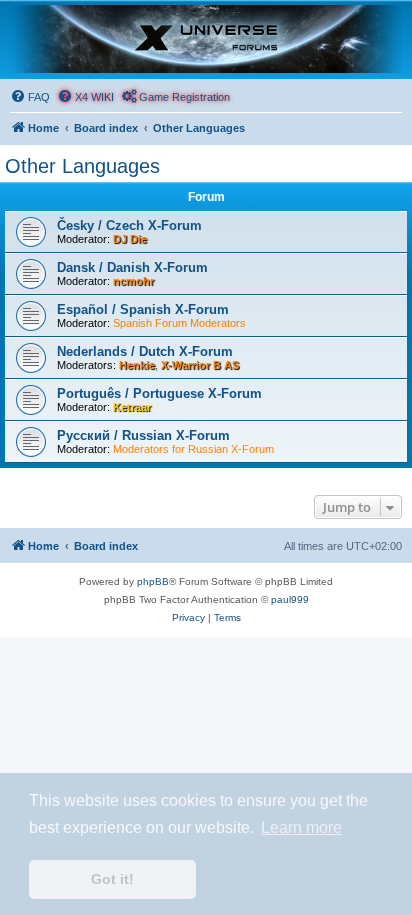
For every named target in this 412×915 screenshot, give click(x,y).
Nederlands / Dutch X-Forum (145, 351)
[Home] (206, 39)
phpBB (153, 581)
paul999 (290, 599)
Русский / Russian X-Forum (143, 435)
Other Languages (82, 166)
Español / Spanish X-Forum (143, 309)
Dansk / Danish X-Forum (132, 267)
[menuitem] (30, 97)
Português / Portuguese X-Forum (159, 393)
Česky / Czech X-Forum (129, 225)
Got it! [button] (112, 879)
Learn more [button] (301, 827)
